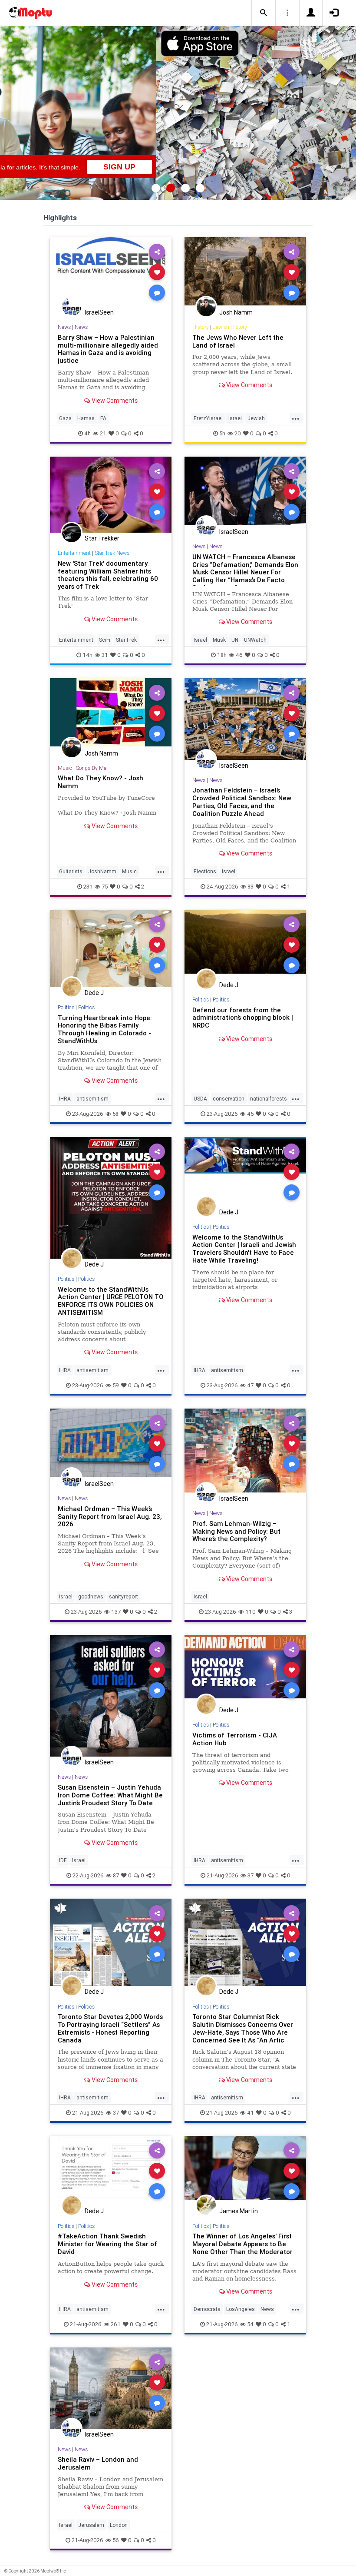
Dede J (94, 993)
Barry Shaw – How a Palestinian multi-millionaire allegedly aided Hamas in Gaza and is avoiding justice (108, 349)
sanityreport (124, 1596)
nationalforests (269, 1099)
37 (251, 1875)
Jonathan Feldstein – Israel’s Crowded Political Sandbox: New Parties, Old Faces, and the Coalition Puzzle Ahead (242, 802)
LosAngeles (241, 2309)
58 (115, 1114)
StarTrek (126, 640)
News (64, 327)
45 (250, 1114)
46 (239, 655)
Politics (66, 1007)
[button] (264, 13)
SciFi (105, 640)
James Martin (239, 2211)
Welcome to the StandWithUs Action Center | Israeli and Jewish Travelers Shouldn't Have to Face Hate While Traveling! (244, 1249)
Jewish (256, 418)
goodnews (91, 1596)
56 (116, 2540)
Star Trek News (112, 553)
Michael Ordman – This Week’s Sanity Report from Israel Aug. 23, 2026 (110, 1517)
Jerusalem (91, 2525)
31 (105, 655)
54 (250, 2324)
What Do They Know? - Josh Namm (101, 782)
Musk (219, 640)
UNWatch (255, 640)
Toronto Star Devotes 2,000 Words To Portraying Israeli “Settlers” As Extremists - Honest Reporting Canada (110, 2028)
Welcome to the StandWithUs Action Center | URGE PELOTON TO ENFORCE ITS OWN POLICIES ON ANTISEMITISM (111, 1301)
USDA (200, 1099)
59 (116, 1385)
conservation (229, 1099)
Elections (205, 871)
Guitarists (71, 871)
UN (235, 640)
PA (103, 418)
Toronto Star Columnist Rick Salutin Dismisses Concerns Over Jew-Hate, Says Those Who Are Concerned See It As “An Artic (243, 2028)
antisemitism (92, 1099)
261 (116, 2324)
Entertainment (74, 553)
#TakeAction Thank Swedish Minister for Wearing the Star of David (107, 2244)
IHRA (65, 1099)
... (296, 418)
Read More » (111, 272)
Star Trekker (102, 538)
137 (116, 1612)
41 (251, 2113)
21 (103, 433)
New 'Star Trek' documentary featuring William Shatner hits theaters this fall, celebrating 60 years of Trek (108, 575)
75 (105, 887)
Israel (235, 418)
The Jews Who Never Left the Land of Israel (238, 341)
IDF (63, 1860)
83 (251, 887)
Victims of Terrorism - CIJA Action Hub (235, 1739)
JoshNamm (102, 871)
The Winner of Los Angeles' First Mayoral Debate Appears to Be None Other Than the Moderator (242, 2244)
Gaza (65, 418)
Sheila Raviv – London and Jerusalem (98, 2463)
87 (116, 1875)
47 (250, 1385)
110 (251, 1612)
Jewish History (230, 327)
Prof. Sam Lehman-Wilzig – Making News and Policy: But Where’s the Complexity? (236, 1531)
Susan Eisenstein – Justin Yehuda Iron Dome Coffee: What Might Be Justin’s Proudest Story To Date (110, 1795)
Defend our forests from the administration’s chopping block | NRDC (243, 1018)
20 (238, 433)
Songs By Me (91, 768)
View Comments (114, 401)
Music (65, 768)
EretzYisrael (208, 418)
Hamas (86, 418)
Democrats (207, 2309)
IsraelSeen (99, 312)
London (119, 2525)
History (201, 327)
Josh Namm (236, 312)
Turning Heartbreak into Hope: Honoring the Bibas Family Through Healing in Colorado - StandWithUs (105, 1029)
